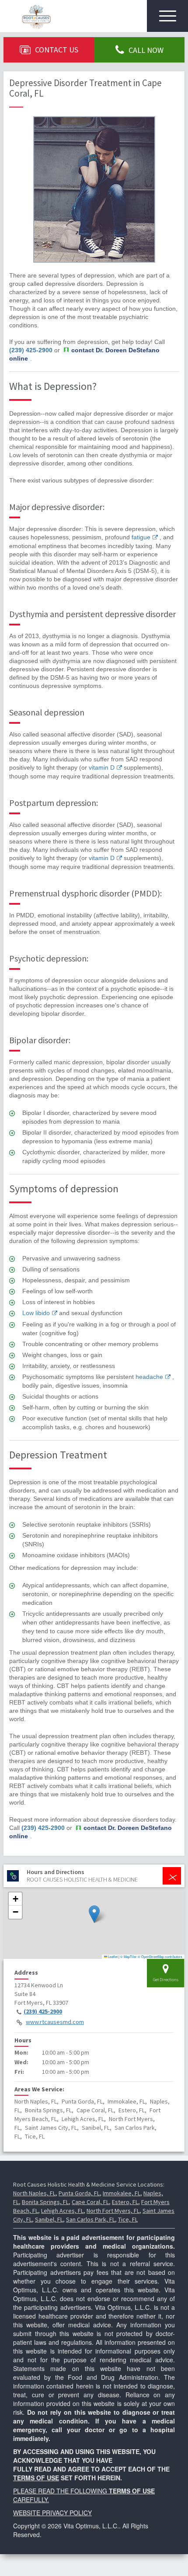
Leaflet (112, 1956)
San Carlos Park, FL (91, 2219)
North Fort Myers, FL (113, 2211)
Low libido (36, 1313)
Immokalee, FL (122, 2193)
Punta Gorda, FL (79, 2193)
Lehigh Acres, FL (62, 2211)
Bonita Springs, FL (45, 2202)
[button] (94, 1914)
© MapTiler (129, 1956)
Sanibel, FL (49, 2219)
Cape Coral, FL (90, 2202)
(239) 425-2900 (31, 350)
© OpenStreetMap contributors (160, 1956)
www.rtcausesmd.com (55, 2022)
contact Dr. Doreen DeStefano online (84, 354)
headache (149, 1377)
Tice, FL (128, 2219)
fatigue (141, 537)
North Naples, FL (34, 2193)
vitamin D (102, 767)
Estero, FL (125, 2202)
